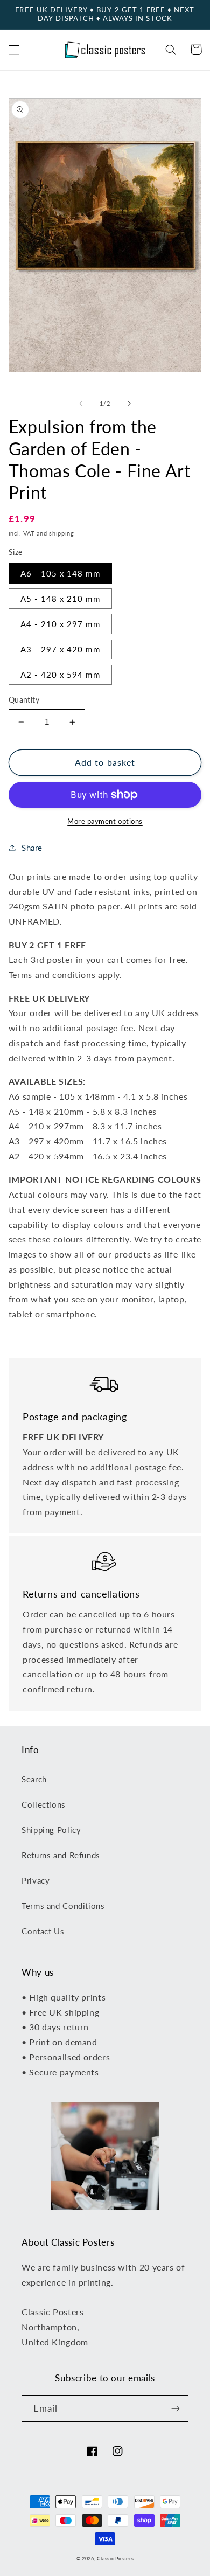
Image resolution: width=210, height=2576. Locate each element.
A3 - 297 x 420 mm (60, 649)
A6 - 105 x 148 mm (60, 573)
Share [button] (32, 848)
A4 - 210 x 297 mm (60, 624)
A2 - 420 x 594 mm (60, 675)
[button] (14, 50)
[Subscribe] (176, 2408)
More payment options (105, 821)
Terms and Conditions (63, 1906)
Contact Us (43, 1931)
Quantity (24, 700)
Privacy (36, 1880)
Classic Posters (115, 2558)
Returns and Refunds (61, 1855)
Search (34, 1779)
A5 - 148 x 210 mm (60, 599)
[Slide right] (129, 404)
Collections (44, 1804)
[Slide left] (81, 404)
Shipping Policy (51, 1830)
